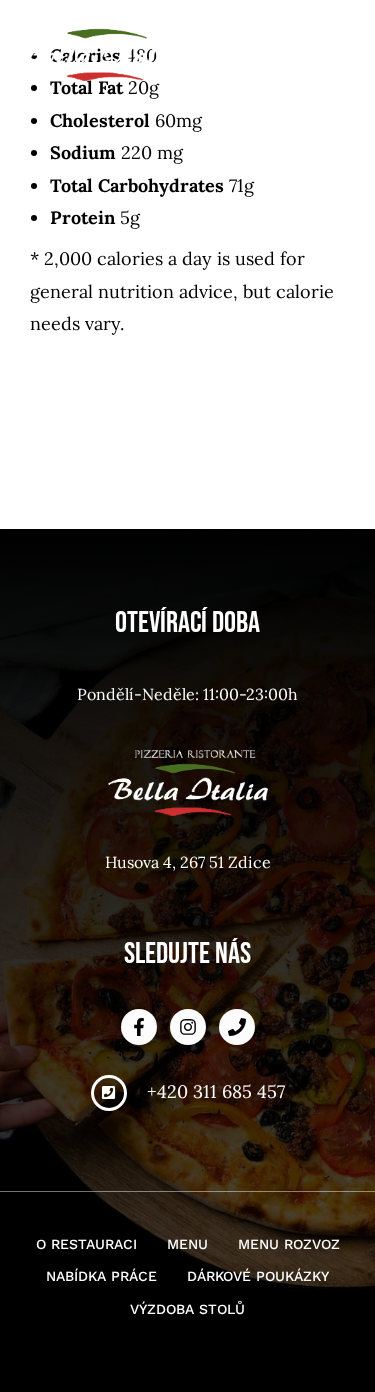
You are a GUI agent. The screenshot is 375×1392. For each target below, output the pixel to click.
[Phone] (237, 1027)
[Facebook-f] (139, 1027)
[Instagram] (188, 1027)
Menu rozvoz (289, 1244)
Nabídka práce (101, 1276)
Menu (187, 1244)
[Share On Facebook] (62, 1302)
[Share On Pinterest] (112, 1302)
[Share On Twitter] (87, 1302)
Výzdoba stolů (187, 1309)
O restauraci (86, 1244)
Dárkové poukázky (258, 1276)
